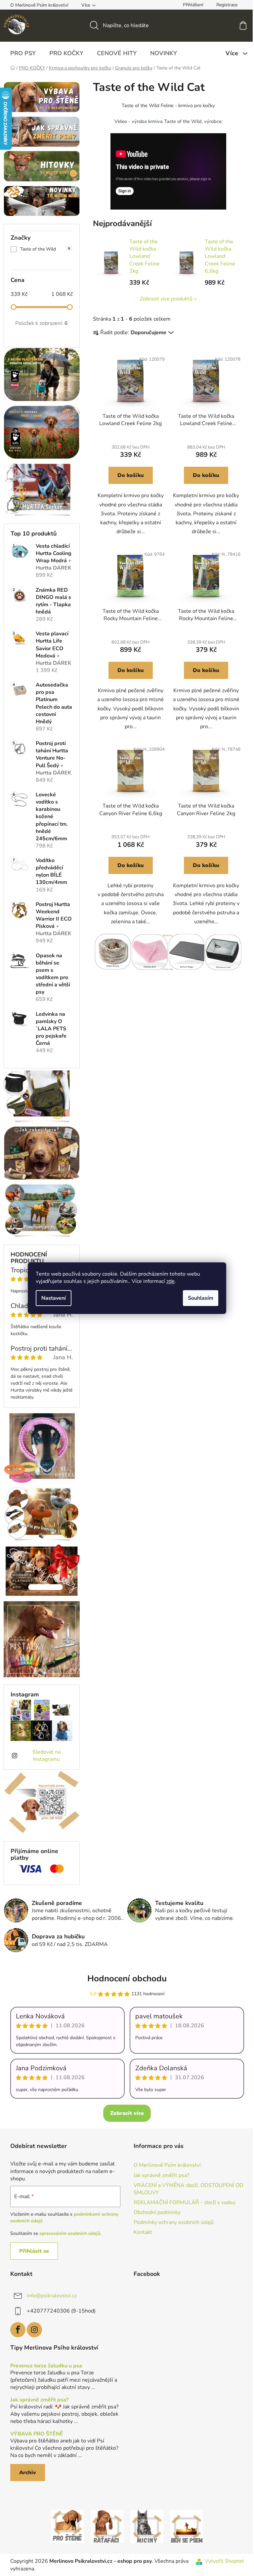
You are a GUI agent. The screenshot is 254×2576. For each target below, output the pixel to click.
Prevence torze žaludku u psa (46, 2366)
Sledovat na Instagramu (46, 1756)
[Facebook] (18, 2330)
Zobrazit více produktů (166, 299)
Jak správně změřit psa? (161, 2175)
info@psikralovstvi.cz (52, 2295)
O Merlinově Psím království (39, 5)
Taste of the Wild (45, 249)
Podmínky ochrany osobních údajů (174, 2222)
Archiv (28, 2473)
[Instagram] (34, 2330)
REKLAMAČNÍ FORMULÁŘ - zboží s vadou (185, 2202)
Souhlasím (201, 1298)
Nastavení (54, 1298)
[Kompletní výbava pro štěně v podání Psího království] (67, 2526)
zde (170, 1281)
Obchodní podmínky (157, 2212)
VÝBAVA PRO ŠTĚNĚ (37, 2434)
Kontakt (143, 2232)
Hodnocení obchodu (127, 1979)
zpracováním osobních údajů (70, 2233)
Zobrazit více (127, 2113)
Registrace (227, 5)
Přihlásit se (34, 2251)
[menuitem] (23, 53)
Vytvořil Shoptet (224, 2561)
